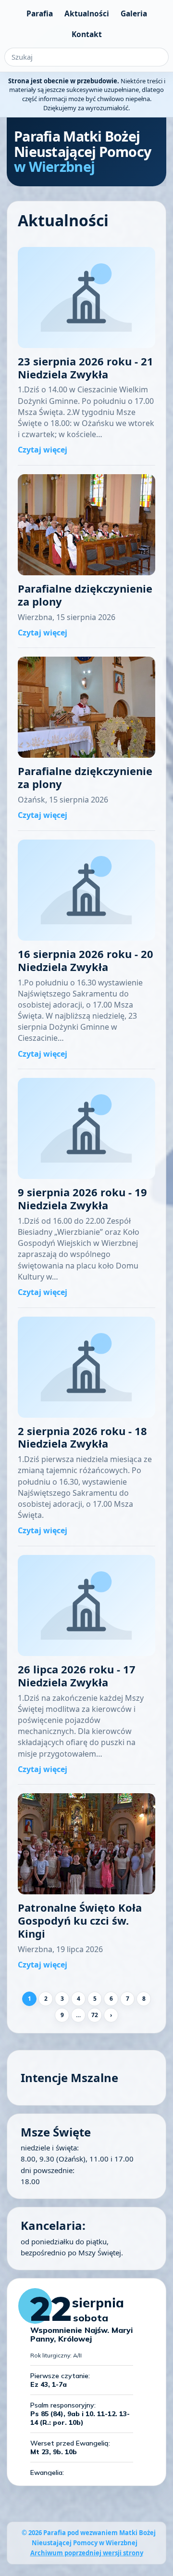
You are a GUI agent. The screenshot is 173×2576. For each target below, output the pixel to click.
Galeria (134, 13)
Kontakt (87, 34)
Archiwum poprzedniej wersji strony (87, 2553)
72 (95, 2015)
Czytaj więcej (43, 450)
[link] (86, 352)
